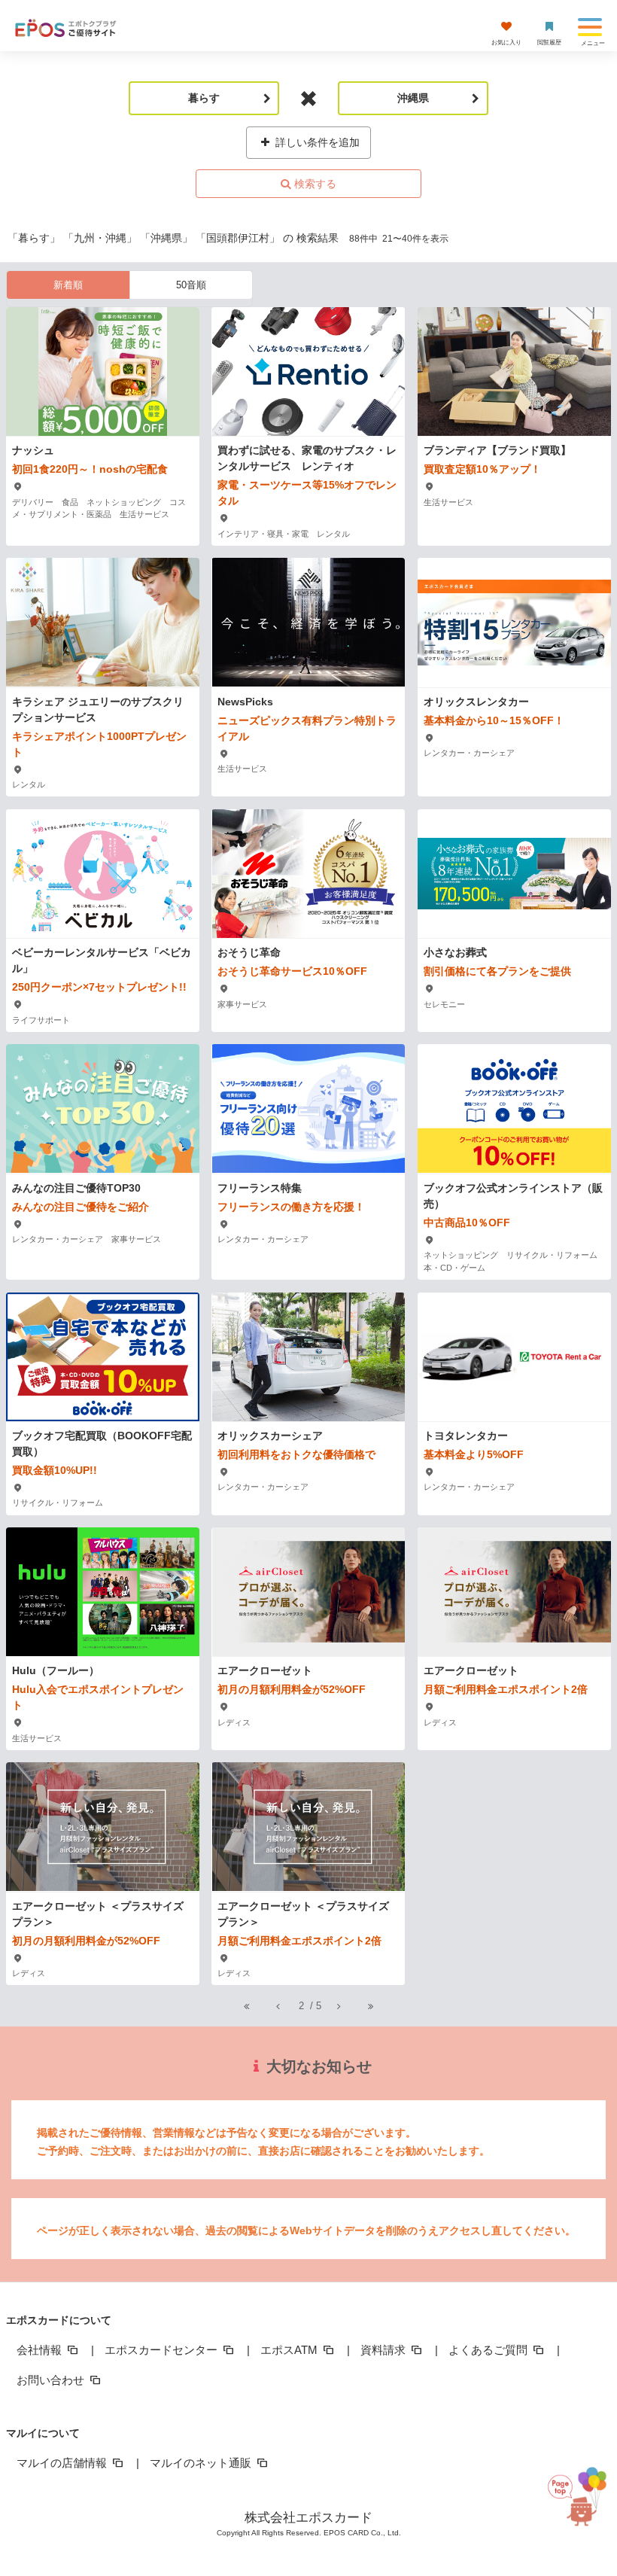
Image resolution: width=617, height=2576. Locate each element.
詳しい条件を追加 (316, 142)
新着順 (68, 285)
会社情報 (41, 2350)
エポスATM (290, 2350)
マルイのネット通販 (202, 2463)
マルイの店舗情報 (63, 2463)
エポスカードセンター (163, 2350)
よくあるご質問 (489, 2350)
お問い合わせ (52, 2380)
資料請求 (384, 2350)
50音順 (191, 285)
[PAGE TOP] (580, 2506)
